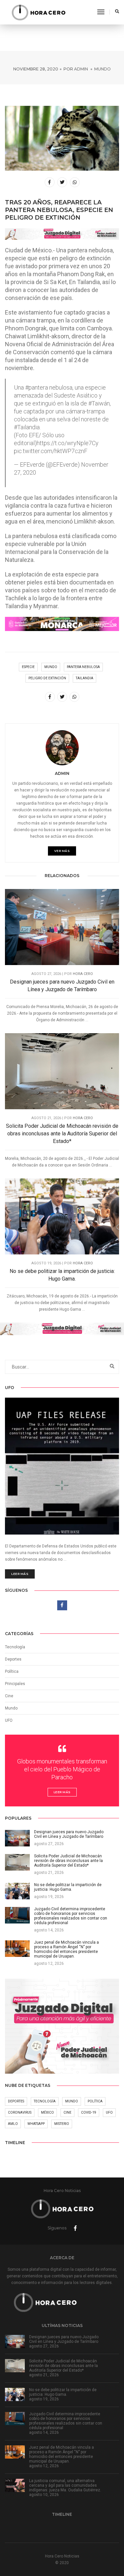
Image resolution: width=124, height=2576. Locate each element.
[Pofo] (38, 12)
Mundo (103, 69)
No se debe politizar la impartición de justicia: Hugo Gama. (62, 1275)
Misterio (62, 2124)
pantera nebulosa (83, 667)
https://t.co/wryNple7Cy (68, 443)
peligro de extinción (47, 678)
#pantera (37, 387)
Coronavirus (20, 2112)
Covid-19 (89, 2112)
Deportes (13, 1659)
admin (81, 69)
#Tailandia (27, 427)
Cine (9, 1696)
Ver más (62, 851)
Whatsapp (36, 2124)
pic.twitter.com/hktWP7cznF (51, 451)
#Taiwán (99, 403)
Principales (15, 1684)
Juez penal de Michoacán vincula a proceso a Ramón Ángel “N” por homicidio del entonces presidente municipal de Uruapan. (62, 2454)
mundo (51, 667)
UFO (9, 1720)
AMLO (13, 2124)
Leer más (20, 1574)
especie (28, 667)
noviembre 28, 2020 (36, 69)
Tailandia (84, 678)
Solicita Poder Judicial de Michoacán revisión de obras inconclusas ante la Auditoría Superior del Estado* (62, 1134)
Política (12, 1671)
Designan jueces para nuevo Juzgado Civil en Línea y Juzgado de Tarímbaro (62, 986)
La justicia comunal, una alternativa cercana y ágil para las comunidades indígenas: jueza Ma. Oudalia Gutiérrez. (65, 2485)
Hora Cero (83, 974)
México (47, 2112)
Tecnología (15, 1647)
